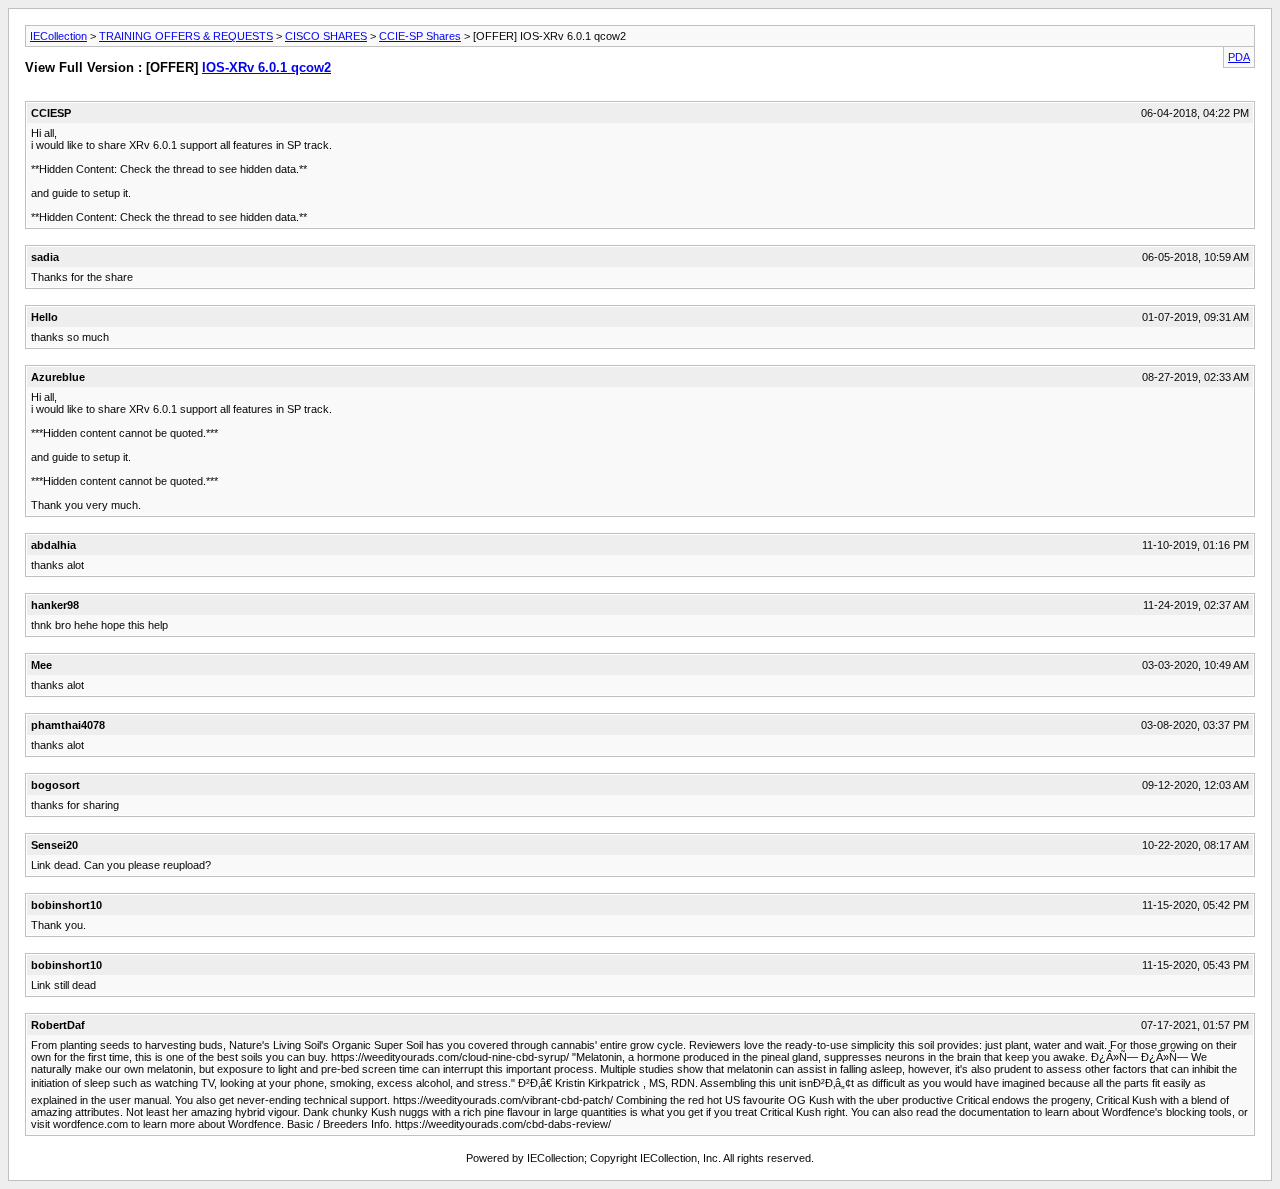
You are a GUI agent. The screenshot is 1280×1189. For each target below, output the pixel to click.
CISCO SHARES (326, 36)
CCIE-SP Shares (420, 36)
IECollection (58, 36)
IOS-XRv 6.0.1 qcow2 (266, 67)
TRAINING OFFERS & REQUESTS (186, 36)
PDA (1239, 57)
